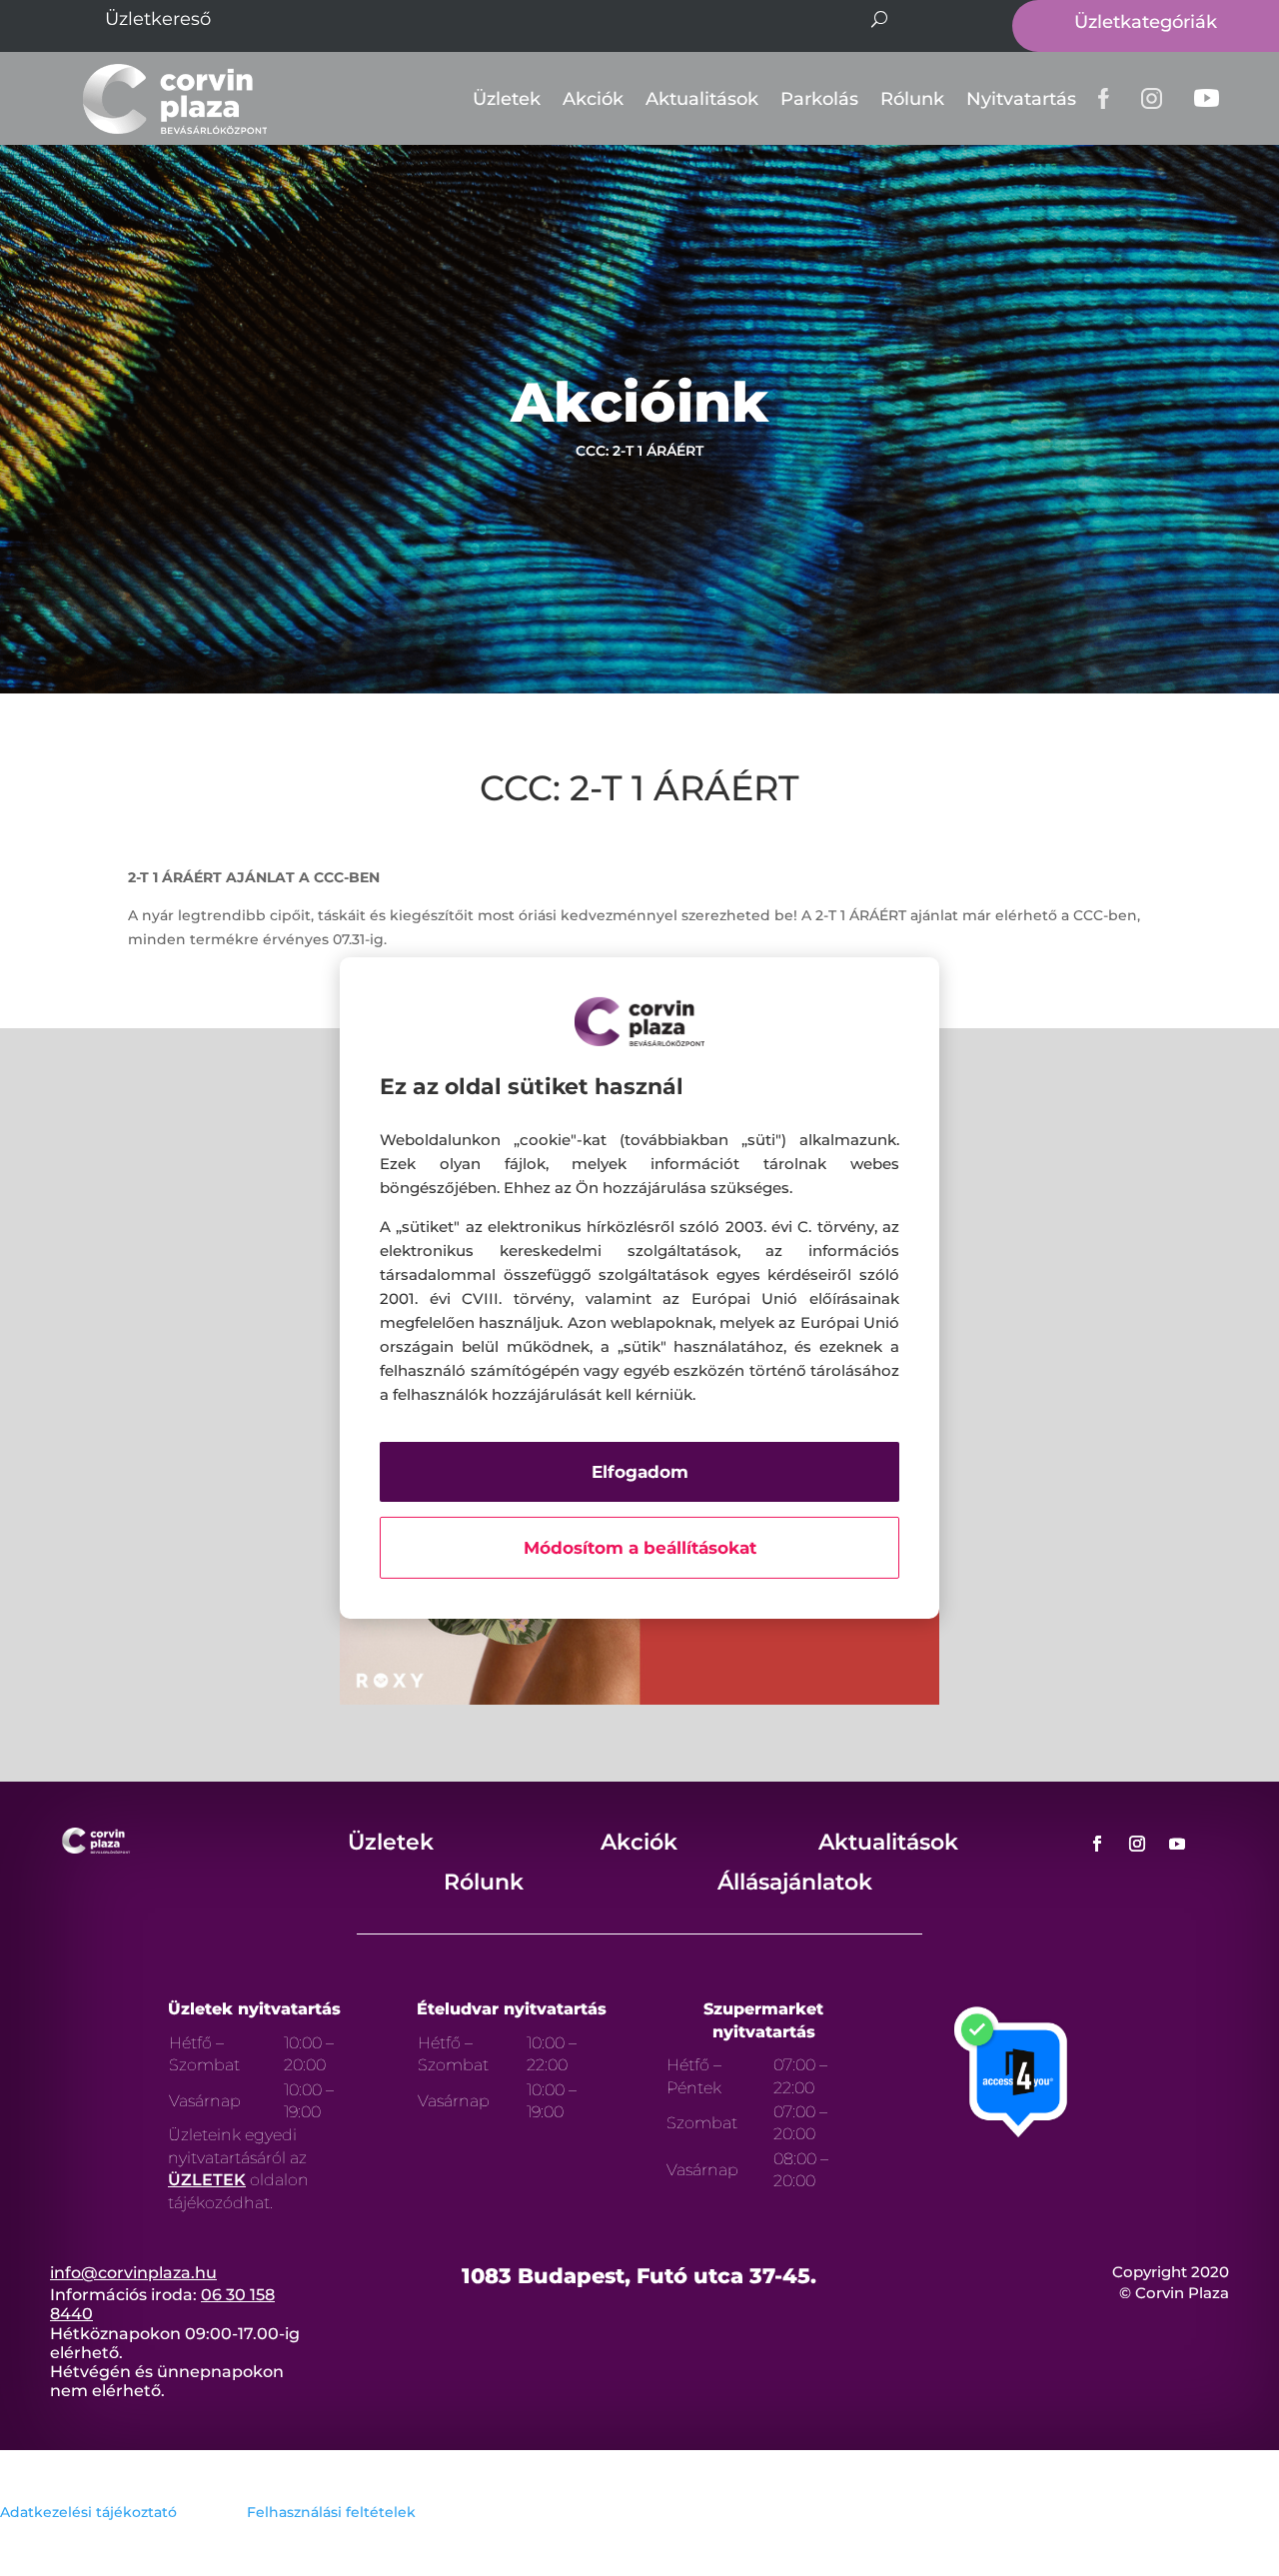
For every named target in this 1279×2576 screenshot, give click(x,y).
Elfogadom (640, 1472)
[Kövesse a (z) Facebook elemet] (1097, 1844)
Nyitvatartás (1021, 99)
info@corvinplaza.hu (133, 2273)
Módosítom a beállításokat (640, 1548)
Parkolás (819, 99)
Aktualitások (702, 99)
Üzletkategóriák (1146, 22)
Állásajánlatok (795, 1882)
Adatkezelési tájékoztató (88, 2512)
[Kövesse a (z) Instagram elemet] (1137, 1844)
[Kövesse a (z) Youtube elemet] (1177, 1844)
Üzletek (507, 99)
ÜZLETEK (207, 2180)
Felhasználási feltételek (331, 2512)
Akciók (593, 99)
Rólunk (912, 99)
